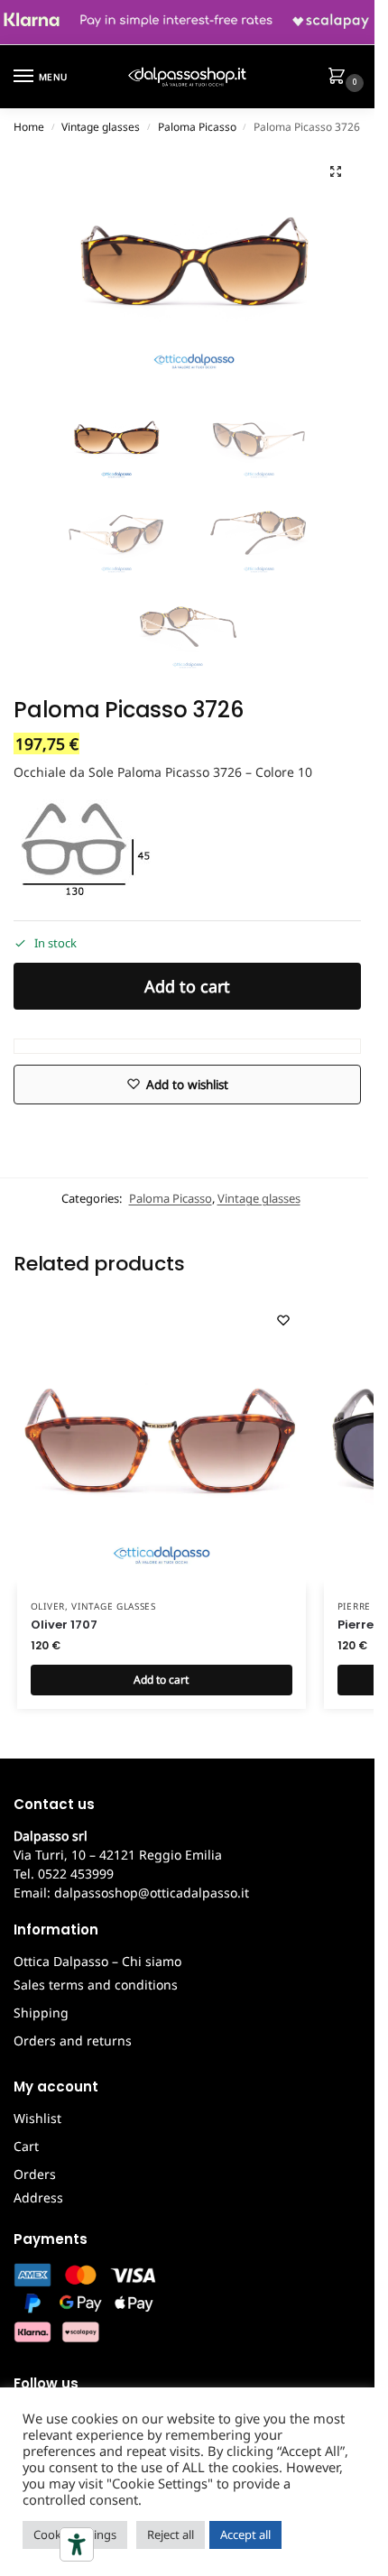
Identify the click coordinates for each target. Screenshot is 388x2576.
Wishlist (37, 2118)
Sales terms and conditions (96, 1985)
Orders (35, 2174)
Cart (26, 2146)
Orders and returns (73, 2040)
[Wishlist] (283, 1320)
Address (38, 2197)
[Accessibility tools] (77, 2544)
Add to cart (187, 986)
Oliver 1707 (64, 1625)
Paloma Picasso (197, 127)
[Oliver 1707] (162, 1442)
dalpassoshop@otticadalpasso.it (152, 1893)
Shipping (41, 2013)
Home (29, 127)
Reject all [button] (171, 2534)
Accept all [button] (245, 2534)
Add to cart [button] (161, 1680)
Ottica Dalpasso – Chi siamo (97, 1961)
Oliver (48, 1606)
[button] (340, 78)
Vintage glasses (101, 127)
